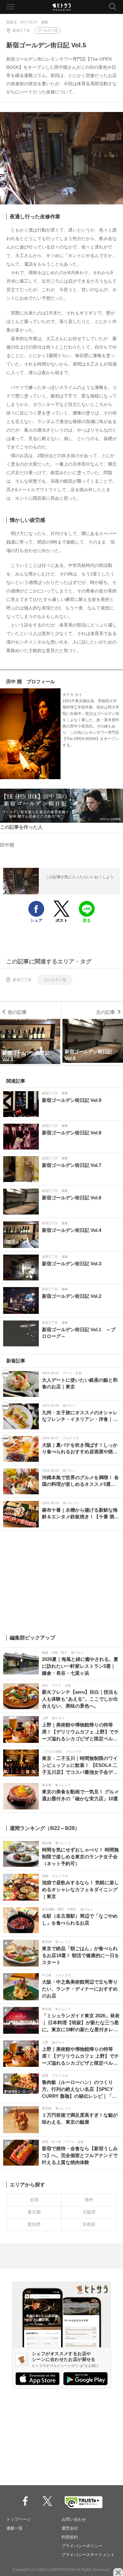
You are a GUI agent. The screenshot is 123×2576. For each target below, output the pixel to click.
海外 (89, 2200)
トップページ (19, 2519)
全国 (34, 2200)
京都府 (89, 2224)
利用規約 (70, 2537)
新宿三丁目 (21, 30)
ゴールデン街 (48, 30)
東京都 (34, 2212)
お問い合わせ (74, 2519)
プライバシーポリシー (82, 2546)
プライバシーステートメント (88, 2555)
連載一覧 (15, 2528)
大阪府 (89, 2212)
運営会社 (70, 2528)
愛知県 (34, 2224)
